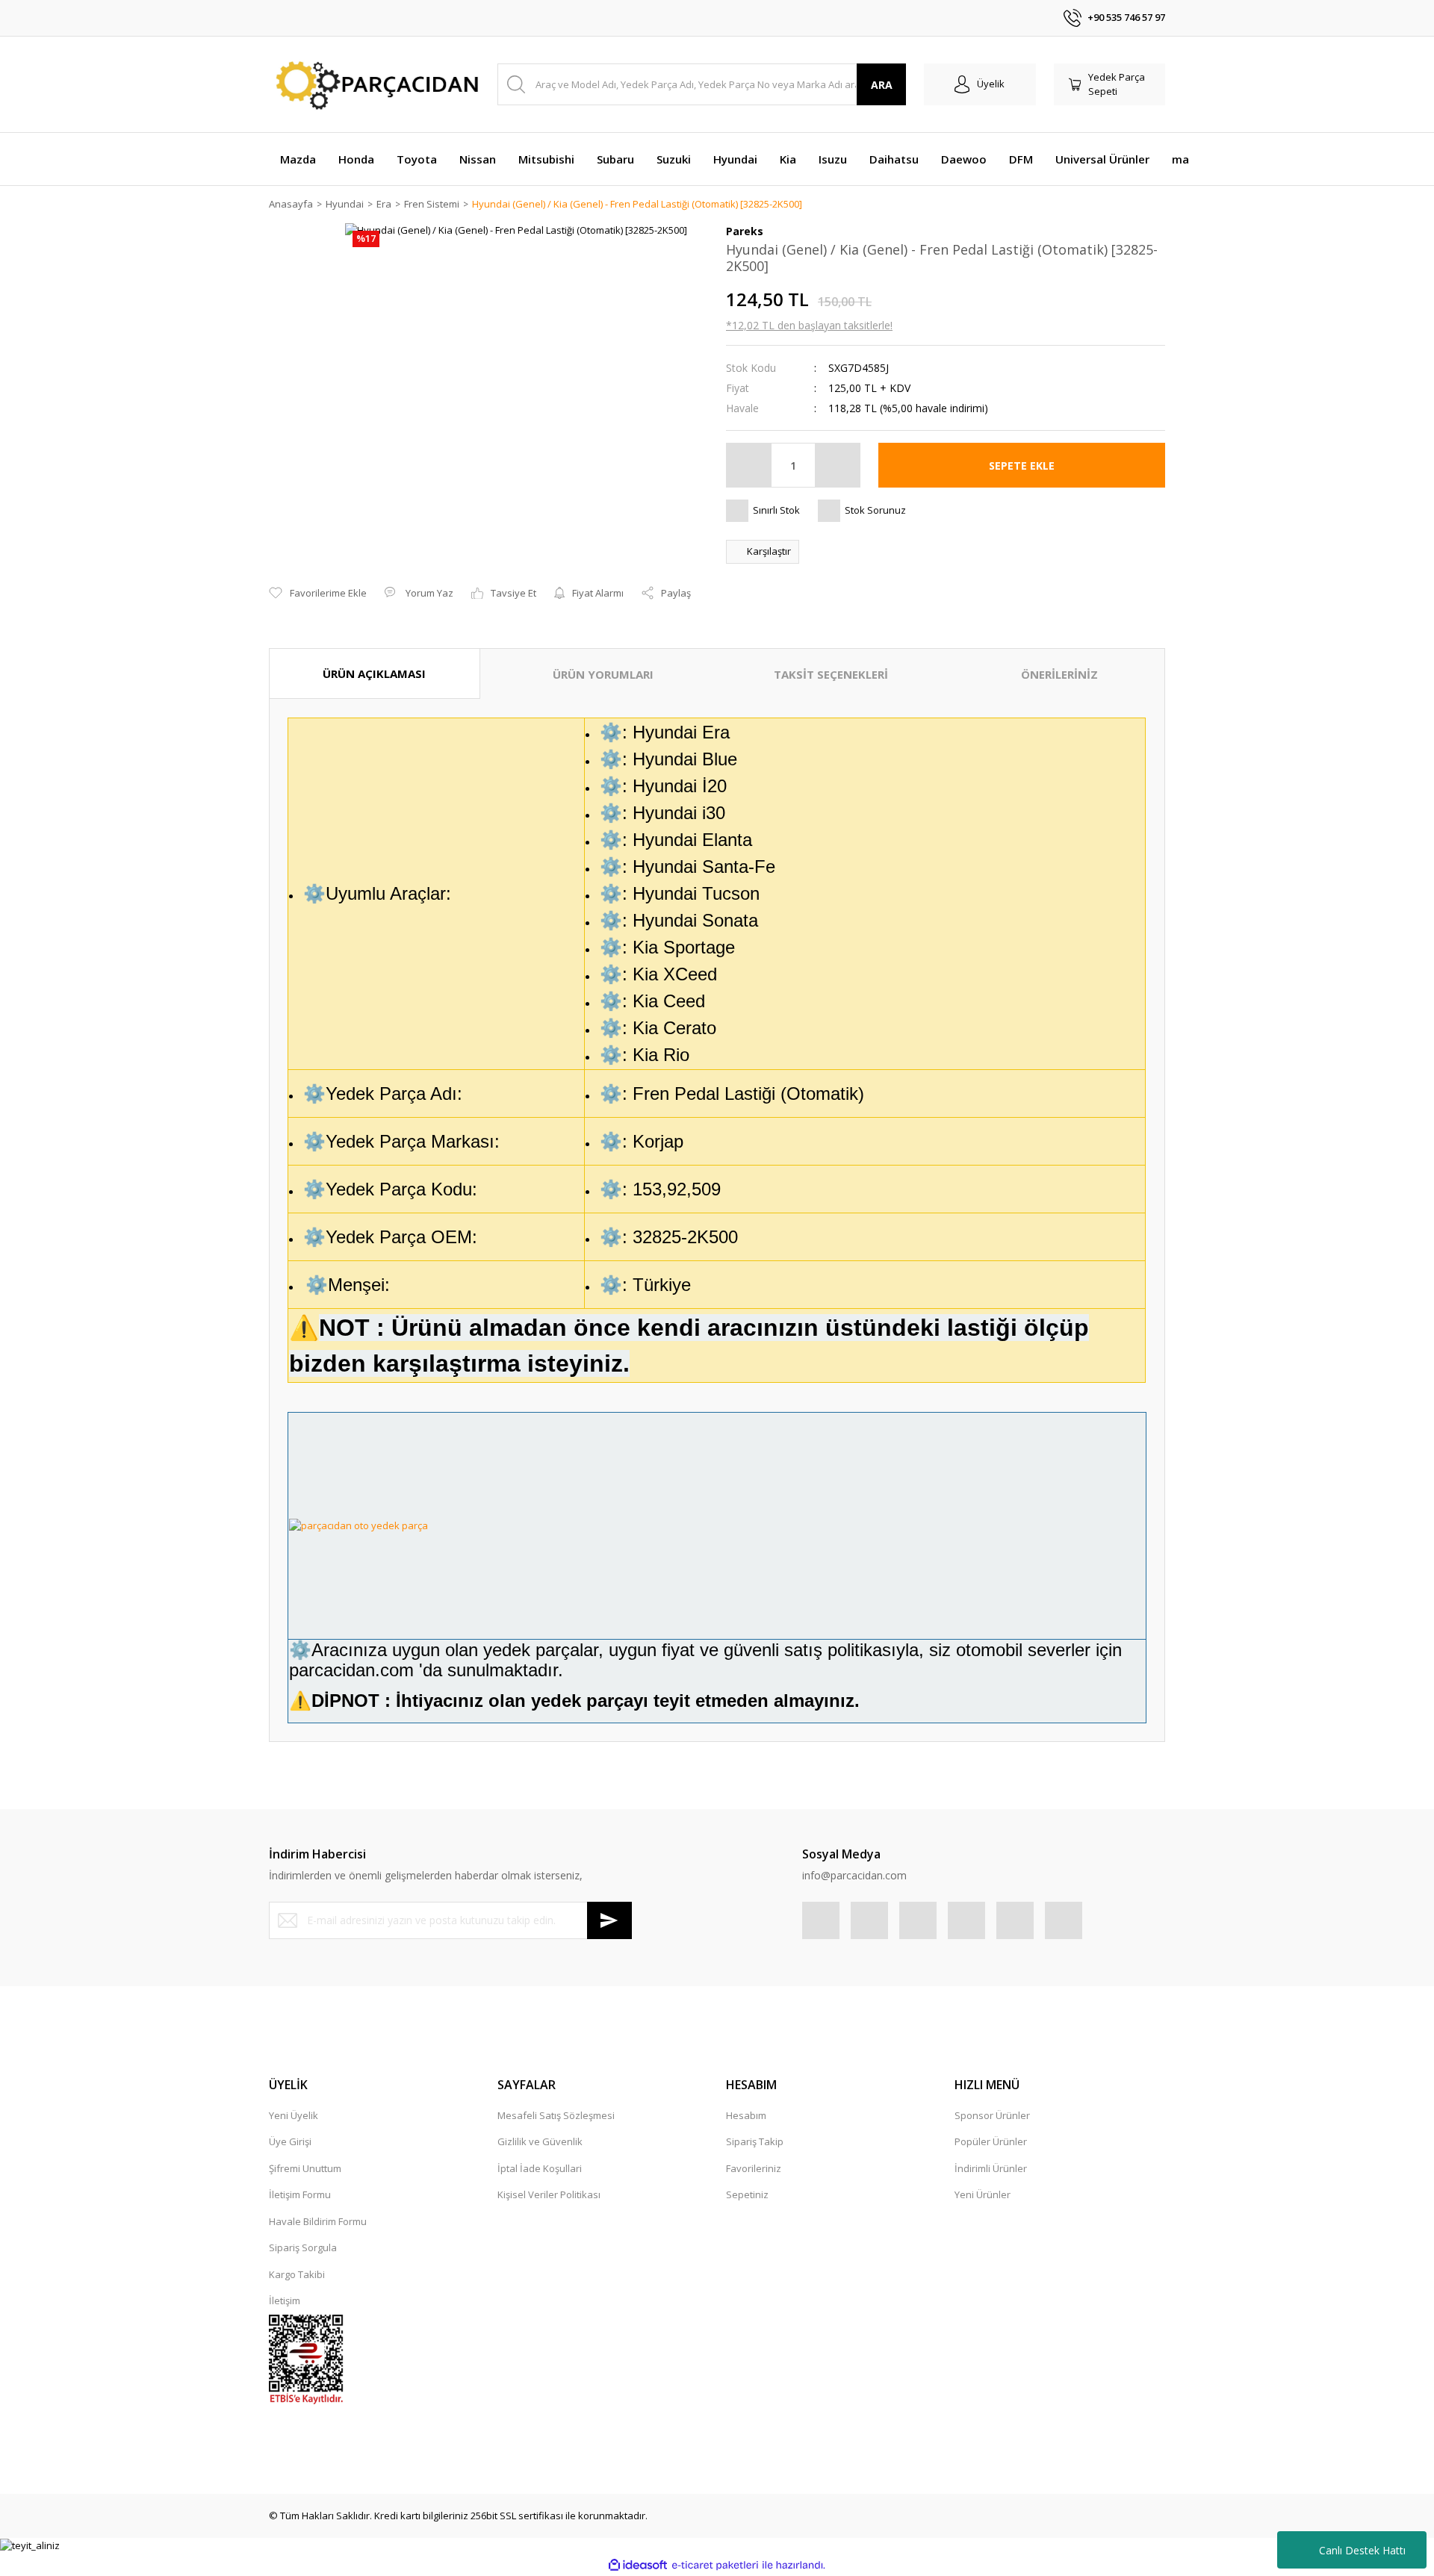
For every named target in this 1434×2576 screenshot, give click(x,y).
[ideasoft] (638, 2565)
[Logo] (374, 85)
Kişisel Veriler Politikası (549, 2194)
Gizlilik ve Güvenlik (540, 2141)
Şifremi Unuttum (305, 2168)
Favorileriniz (754, 2168)
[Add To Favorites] (318, 594)
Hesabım (746, 2115)
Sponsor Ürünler (992, 2115)
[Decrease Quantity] (749, 465)
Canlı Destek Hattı (1362, 2550)
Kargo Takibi (297, 2274)
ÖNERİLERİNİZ (1059, 674)
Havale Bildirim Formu (318, 2221)
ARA (882, 85)
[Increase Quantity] (837, 465)
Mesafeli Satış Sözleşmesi (556, 2115)
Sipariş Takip (755, 2141)
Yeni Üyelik (294, 2115)
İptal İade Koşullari (540, 2168)
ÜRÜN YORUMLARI (603, 674)
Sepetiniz (747, 2194)
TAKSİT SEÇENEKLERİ (831, 674)
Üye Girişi (290, 2141)
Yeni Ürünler (983, 2194)
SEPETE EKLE (1022, 466)
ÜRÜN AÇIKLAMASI (374, 673)
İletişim (285, 2300)
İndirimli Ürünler (991, 2168)
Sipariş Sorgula (303, 2247)
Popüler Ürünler (991, 2141)
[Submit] (609, 1920)
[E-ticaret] (715, 2566)
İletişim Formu (300, 2194)
